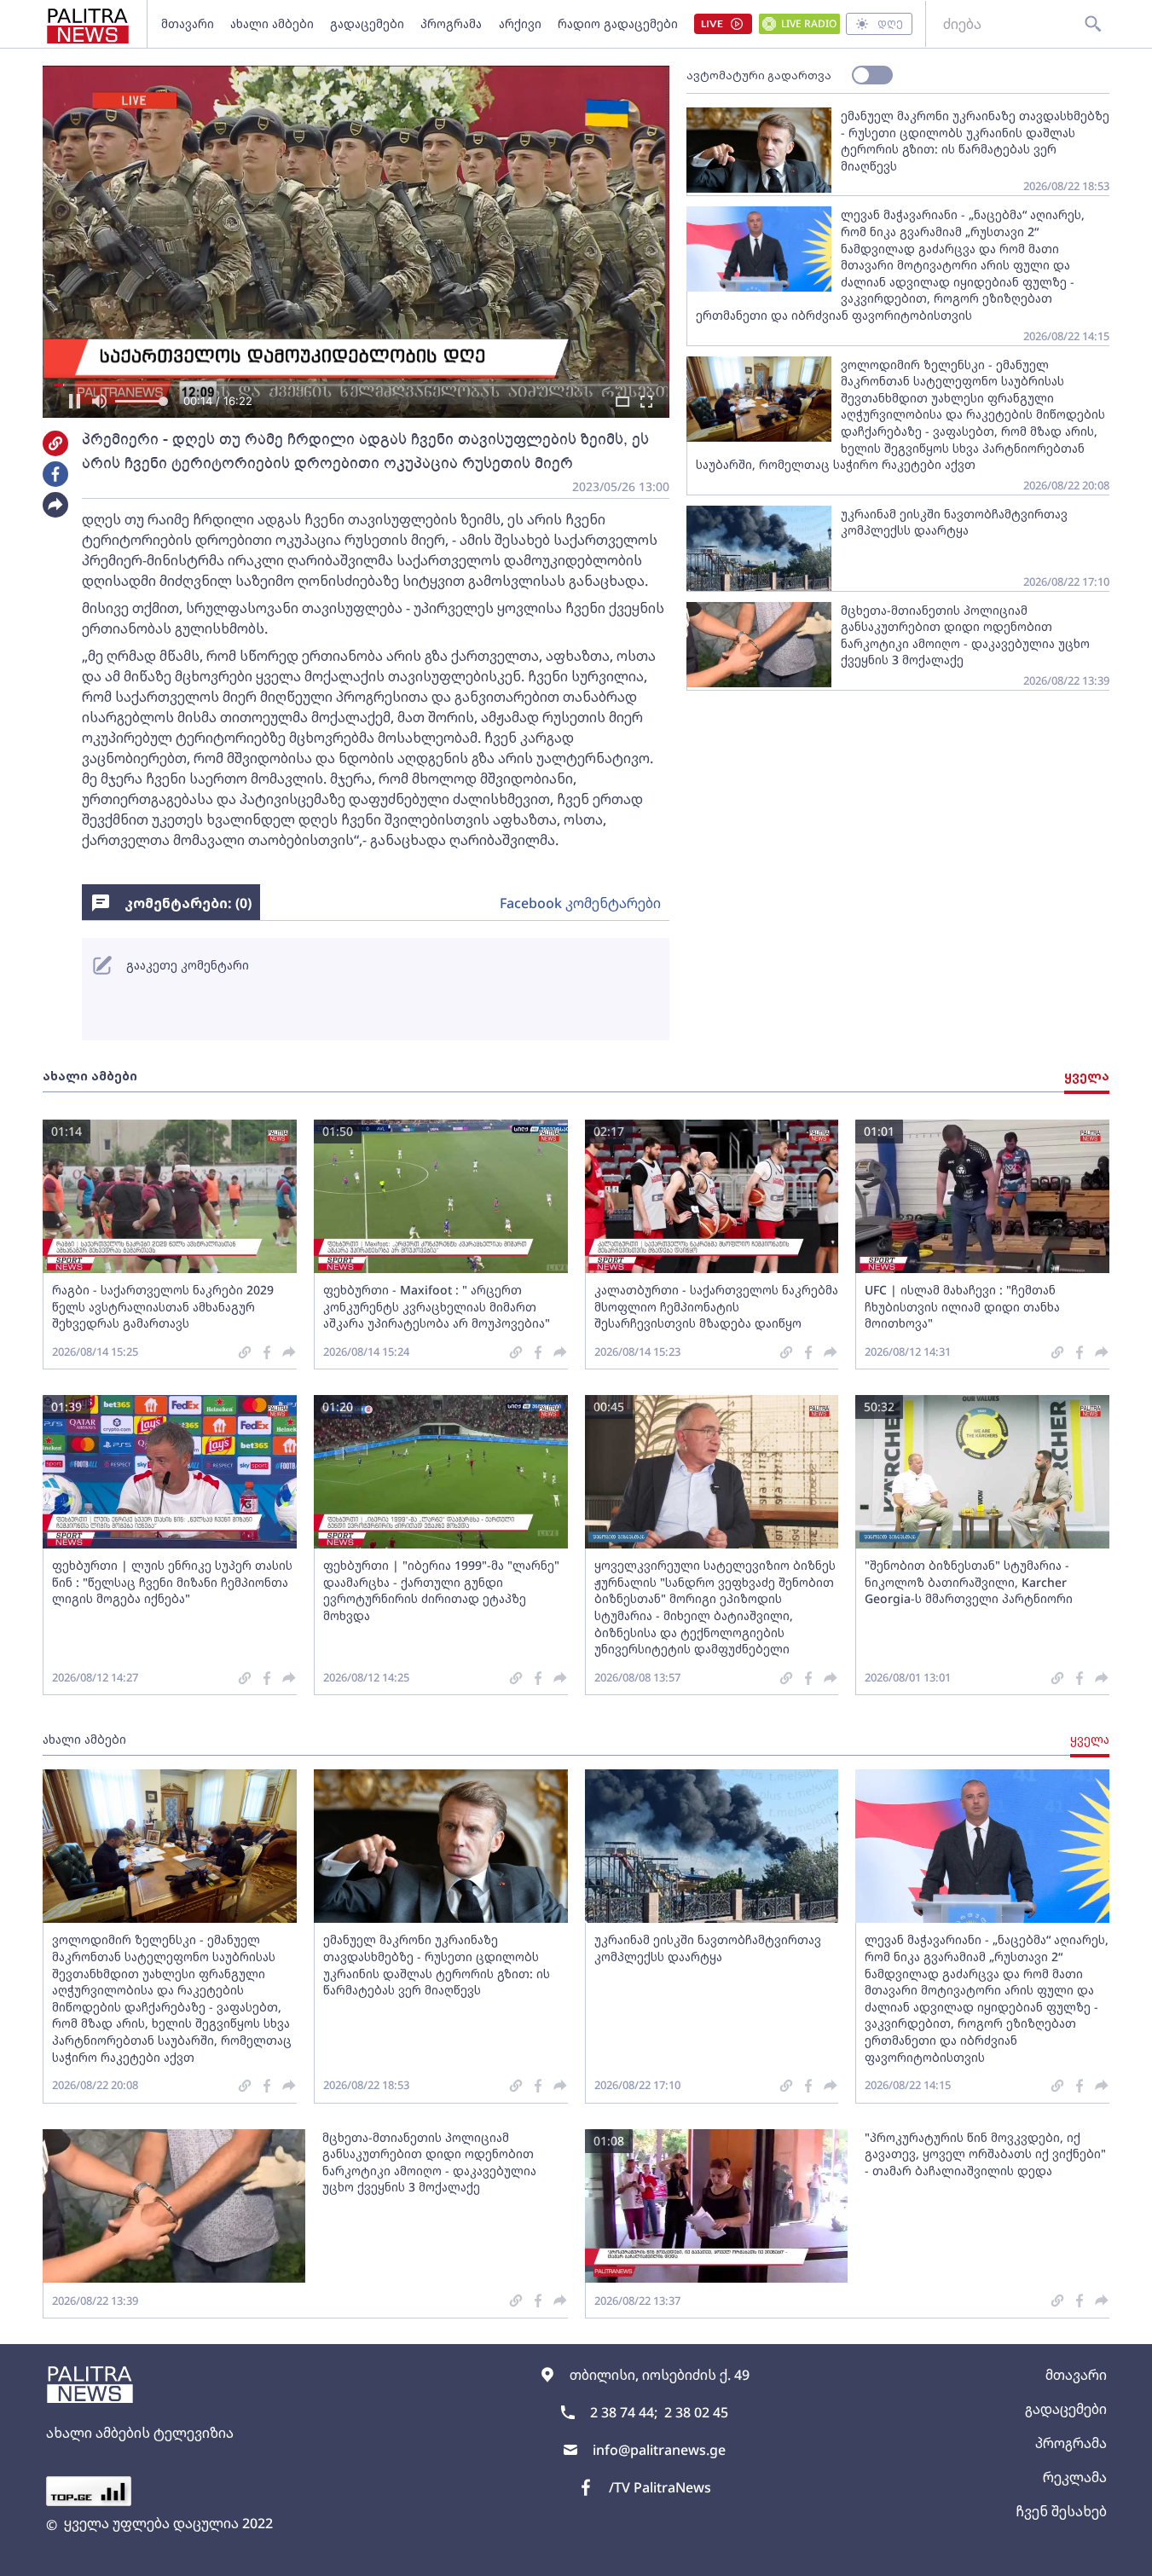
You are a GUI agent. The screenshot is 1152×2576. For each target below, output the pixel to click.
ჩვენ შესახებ (1061, 2511)
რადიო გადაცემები (618, 23)
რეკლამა (1075, 2477)
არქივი (520, 23)
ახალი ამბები (272, 23)
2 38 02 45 (696, 2412)
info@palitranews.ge (659, 2450)
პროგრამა (451, 23)
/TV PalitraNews (660, 2487)
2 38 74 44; (624, 2412)
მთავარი (188, 23)
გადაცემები (367, 23)
